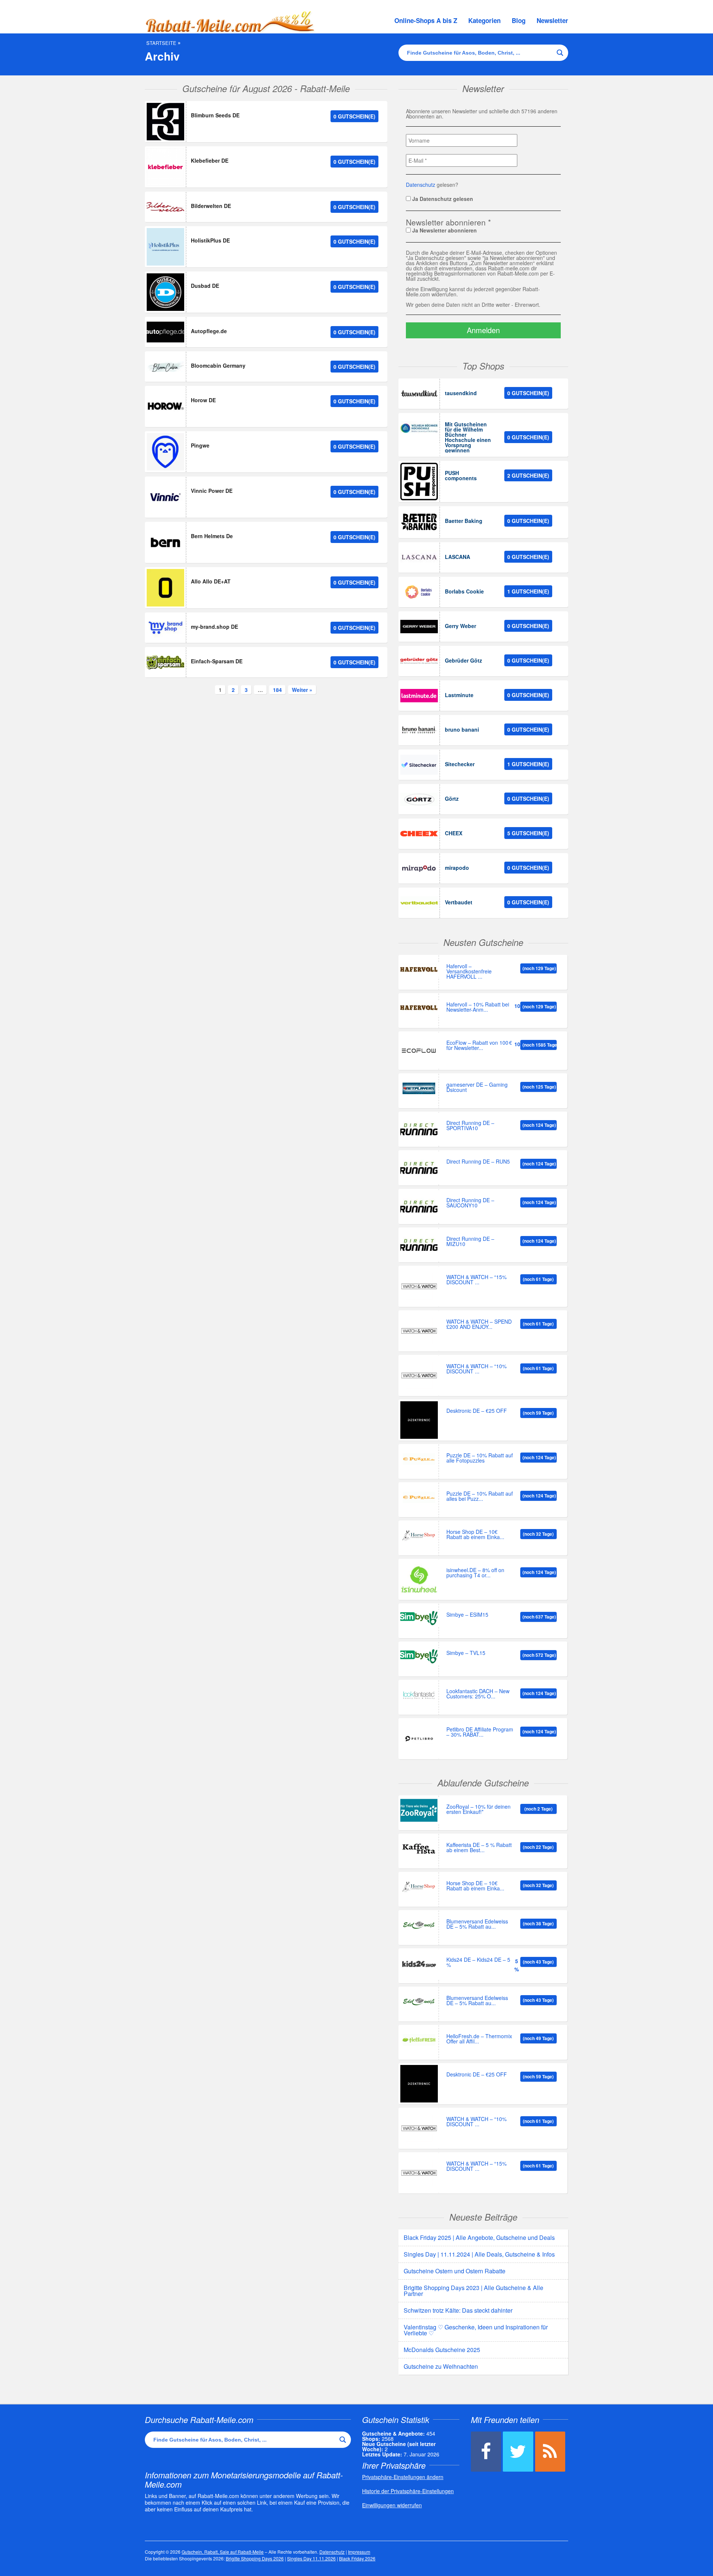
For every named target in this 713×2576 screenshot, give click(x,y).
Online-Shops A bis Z (426, 20)
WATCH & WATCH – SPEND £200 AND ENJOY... (479, 1325)
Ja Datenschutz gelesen (442, 198)
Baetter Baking (464, 521)
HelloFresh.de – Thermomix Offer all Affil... (479, 2039)
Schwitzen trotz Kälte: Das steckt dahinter (458, 2310)
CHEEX (454, 833)
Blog (519, 20)
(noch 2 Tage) (538, 1809)
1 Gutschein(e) (528, 591)
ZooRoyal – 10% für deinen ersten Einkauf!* (478, 1810)
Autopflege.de (209, 331)
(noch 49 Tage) (538, 2038)
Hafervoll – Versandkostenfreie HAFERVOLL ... (469, 972)
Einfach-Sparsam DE (217, 661)
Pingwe (200, 445)
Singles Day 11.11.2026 (311, 2558)
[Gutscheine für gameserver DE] (419, 1088)
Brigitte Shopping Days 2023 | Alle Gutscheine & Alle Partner (473, 2291)
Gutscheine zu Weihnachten (441, 2366)
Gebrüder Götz (463, 660)
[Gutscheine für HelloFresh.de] (419, 2040)
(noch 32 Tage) (538, 1534)
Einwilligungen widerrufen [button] (392, 2505)
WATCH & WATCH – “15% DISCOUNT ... (476, 1280)
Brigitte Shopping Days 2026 (255, 2558)
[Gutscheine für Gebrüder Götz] (419, 661)
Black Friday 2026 (357, 2558)
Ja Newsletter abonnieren (444, 230)
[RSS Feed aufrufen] (550, 2452)
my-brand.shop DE (214, 627)
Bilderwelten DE (211, 206)
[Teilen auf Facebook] (486, 2452)
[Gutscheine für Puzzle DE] (419, 1459)
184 (277, 690)
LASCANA (458, 557)
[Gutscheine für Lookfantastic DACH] (419, 1695)
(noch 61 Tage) (538, 1279)
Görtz (452, 799)
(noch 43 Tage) (538, 1962)
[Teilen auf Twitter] (518, 2452)
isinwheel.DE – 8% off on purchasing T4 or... (475, 1573)
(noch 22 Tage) (538, 1847)
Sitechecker (460, 764)
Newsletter (552, 20)
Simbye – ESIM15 (467, 1615)
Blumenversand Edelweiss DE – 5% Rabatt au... (477, 1924)
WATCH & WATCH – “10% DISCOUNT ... (476, 1369)
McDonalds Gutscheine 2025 (442, 2350)
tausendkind (461, 393)
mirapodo (457, 868)
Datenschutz (421, 185)
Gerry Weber (460, 626)
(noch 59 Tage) (538, 1413)
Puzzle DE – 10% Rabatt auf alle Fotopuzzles (480, 1458)
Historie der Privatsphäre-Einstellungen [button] (408, 2491)
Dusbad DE (205, 286)
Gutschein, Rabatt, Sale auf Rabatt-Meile (223, 2552)
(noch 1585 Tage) (540, 1045)
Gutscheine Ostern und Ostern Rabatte (455, 2271)
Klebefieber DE (210, 160)
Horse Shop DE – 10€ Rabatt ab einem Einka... (475, 1535)
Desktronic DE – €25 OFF (477, 1411)
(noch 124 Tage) (539, 1125)
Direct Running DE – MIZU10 (470, 1242)
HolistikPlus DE (210, 240)
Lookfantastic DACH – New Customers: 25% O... (478, 1694)
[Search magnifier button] (560, 53)
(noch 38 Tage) (538, 1923)
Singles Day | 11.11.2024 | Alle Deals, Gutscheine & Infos (479, 2254)
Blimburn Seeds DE (215, 115)
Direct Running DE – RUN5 (478, 1162)
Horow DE (203, 400)
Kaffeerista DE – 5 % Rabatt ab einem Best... (479, 1848)
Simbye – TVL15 (466, 1653)
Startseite (161, 43)
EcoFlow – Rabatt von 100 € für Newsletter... (479, 1046)
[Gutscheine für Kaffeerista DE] (419, 1849)
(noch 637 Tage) (539, 1617)
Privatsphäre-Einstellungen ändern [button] (403, 2477)
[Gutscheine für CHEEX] (419, 834)
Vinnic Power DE (212, 491)
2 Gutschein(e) (528, 475)
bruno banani (462, 729)
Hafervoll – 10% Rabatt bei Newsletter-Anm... (478, 1007)
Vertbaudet (459, 902)
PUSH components (461, 475)
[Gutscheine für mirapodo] (419, 868)
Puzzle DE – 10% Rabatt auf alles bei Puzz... (480, 1497)
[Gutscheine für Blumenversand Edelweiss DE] (419, 1925)
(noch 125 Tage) (539, 1087)
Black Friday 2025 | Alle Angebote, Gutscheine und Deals (479, 2237)
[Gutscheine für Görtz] (419, 799)
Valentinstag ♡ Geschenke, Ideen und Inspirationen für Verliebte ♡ (476, 2330)
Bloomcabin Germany (218, 365)
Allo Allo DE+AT (211, 581)
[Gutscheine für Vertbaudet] (419, 903)
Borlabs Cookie (464, 591)
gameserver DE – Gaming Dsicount (477, 1088)
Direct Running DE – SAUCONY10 (470, 1203)
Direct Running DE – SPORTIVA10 (470, 1126)
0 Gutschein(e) (354, 116)
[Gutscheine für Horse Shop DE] (419, 1536)
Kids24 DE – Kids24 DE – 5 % (478, 1963)
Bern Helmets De (212, 536)
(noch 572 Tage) (539, 1655)
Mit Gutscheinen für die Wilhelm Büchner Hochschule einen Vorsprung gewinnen (468, 437)
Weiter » (302, 690)
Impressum (359, 2552)
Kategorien (484, 20)
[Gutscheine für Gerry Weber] (419, 627)
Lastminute (459, 695)
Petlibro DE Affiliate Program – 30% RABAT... (480, 1732)
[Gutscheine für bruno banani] (419, 730)
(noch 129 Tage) (539, 968)
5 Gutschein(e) (528, 833)
